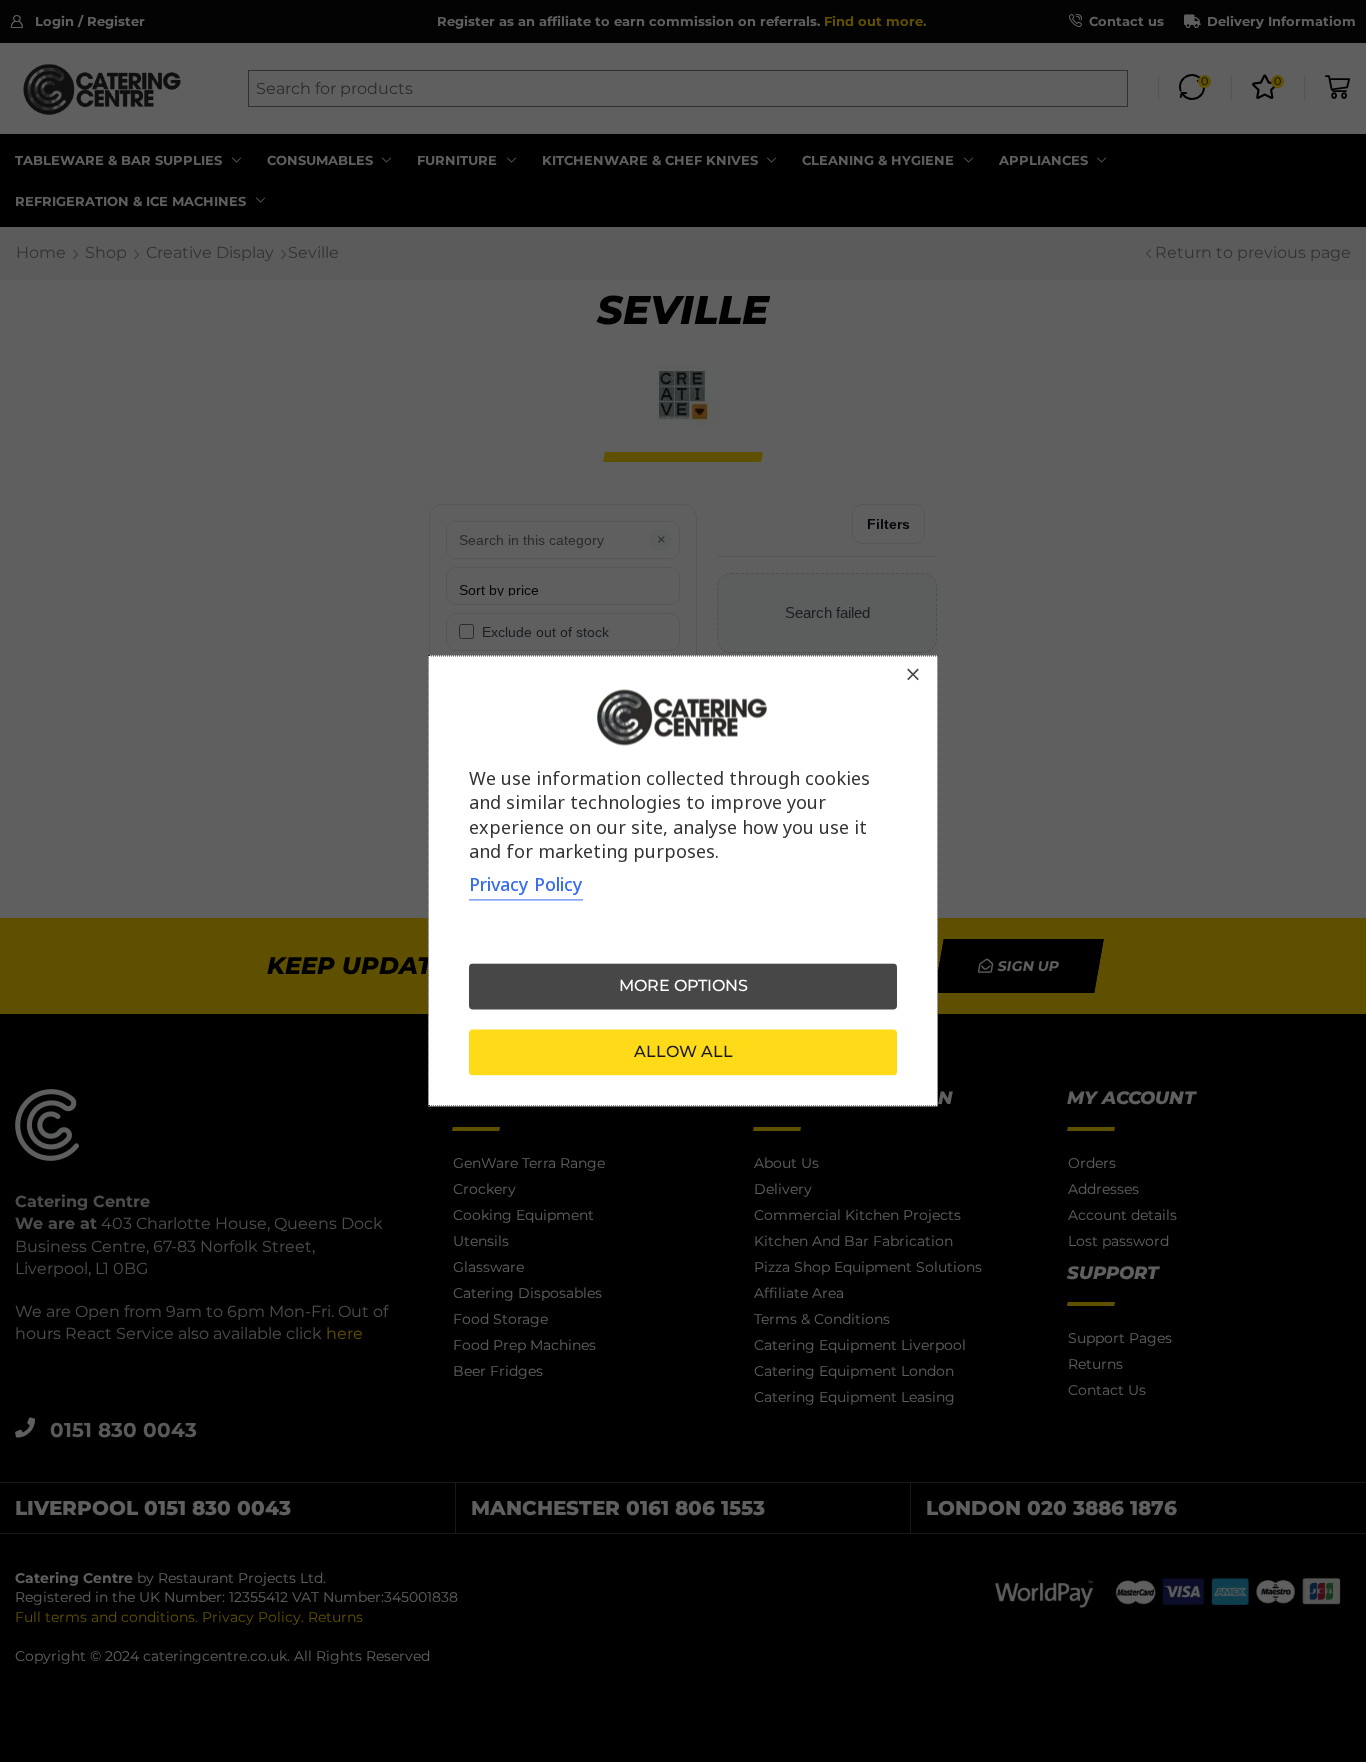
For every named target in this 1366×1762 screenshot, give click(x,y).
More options (683, 986)
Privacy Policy (526, 885)
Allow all (683, 1052)
